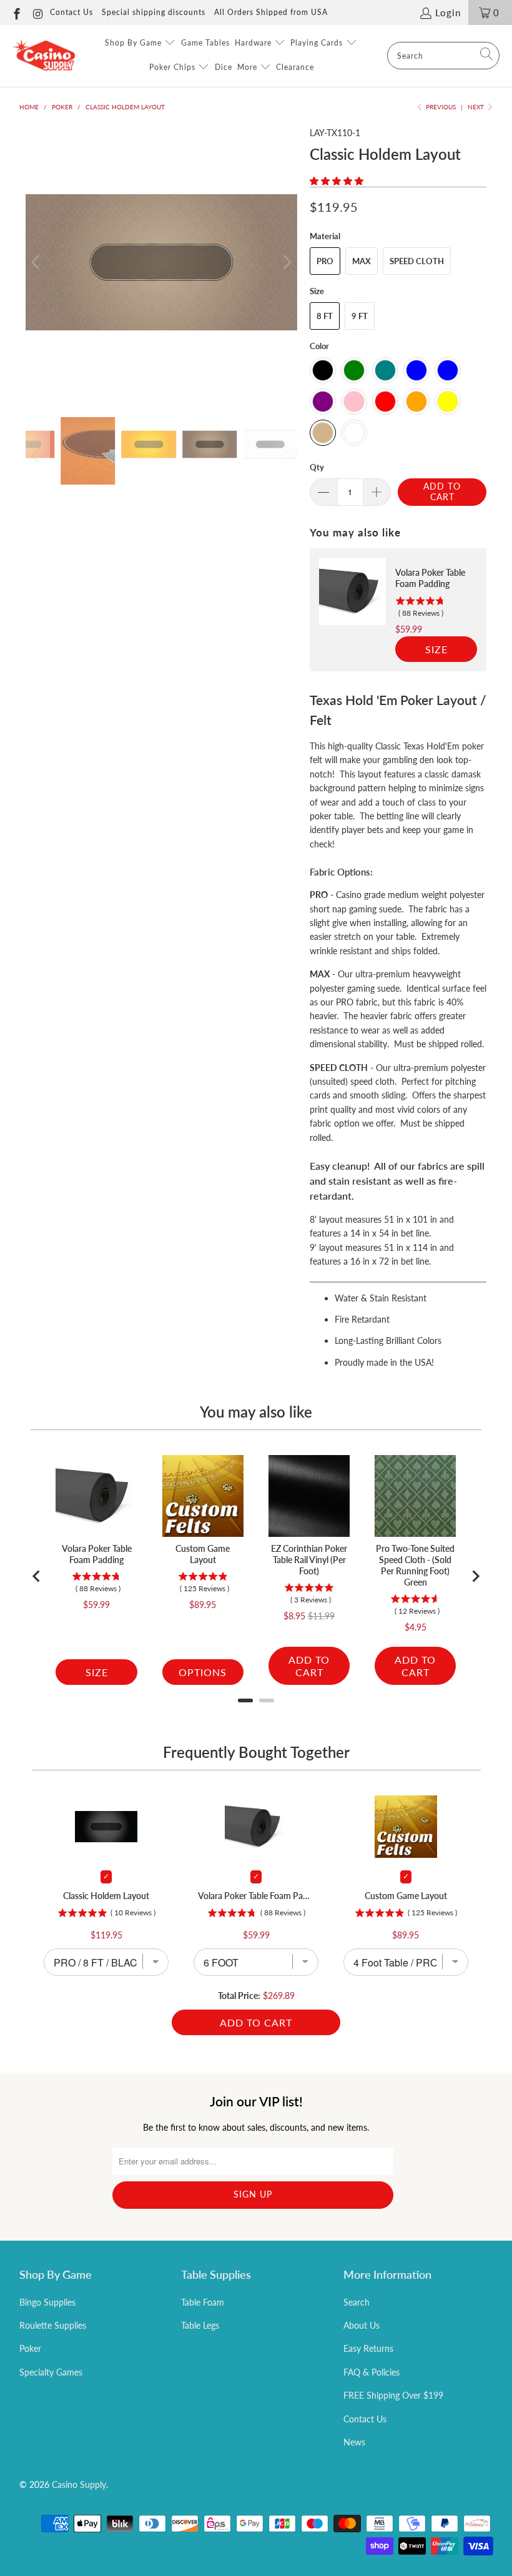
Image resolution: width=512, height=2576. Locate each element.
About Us (362, 2325)
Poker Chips (174, 67)
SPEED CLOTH (417, 261)
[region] (398, 610)
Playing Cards (318, 43)
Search (357, 2302)
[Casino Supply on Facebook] (16, 12)
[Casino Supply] (44, 56)
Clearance (295, 67)
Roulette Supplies (53, 2325)
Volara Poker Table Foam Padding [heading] (430, 578)
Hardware (254, 43)
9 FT (360, 316)
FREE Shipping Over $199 (393, 2395)
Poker (30, 2348)
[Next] (285, 262)
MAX (362, 261)
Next (477, 107)
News (354, 2442)
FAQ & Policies (372, 2372)
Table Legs (200, 2325)
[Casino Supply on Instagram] (38, 12)
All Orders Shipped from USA (271, 12)
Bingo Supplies (47, 2302)
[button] (337, 181)
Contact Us (71, 12)
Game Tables (205, 43)
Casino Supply (79, 2485)
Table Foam (203, 2302)
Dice (224, 67)
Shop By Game (135, 43)
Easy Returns (368, 2348)
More (249, 67)
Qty (317, 467)
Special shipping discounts (154, 12)
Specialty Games (51, 2372)
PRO (325, 261)
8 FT (325, 316)
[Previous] (37, 262)
